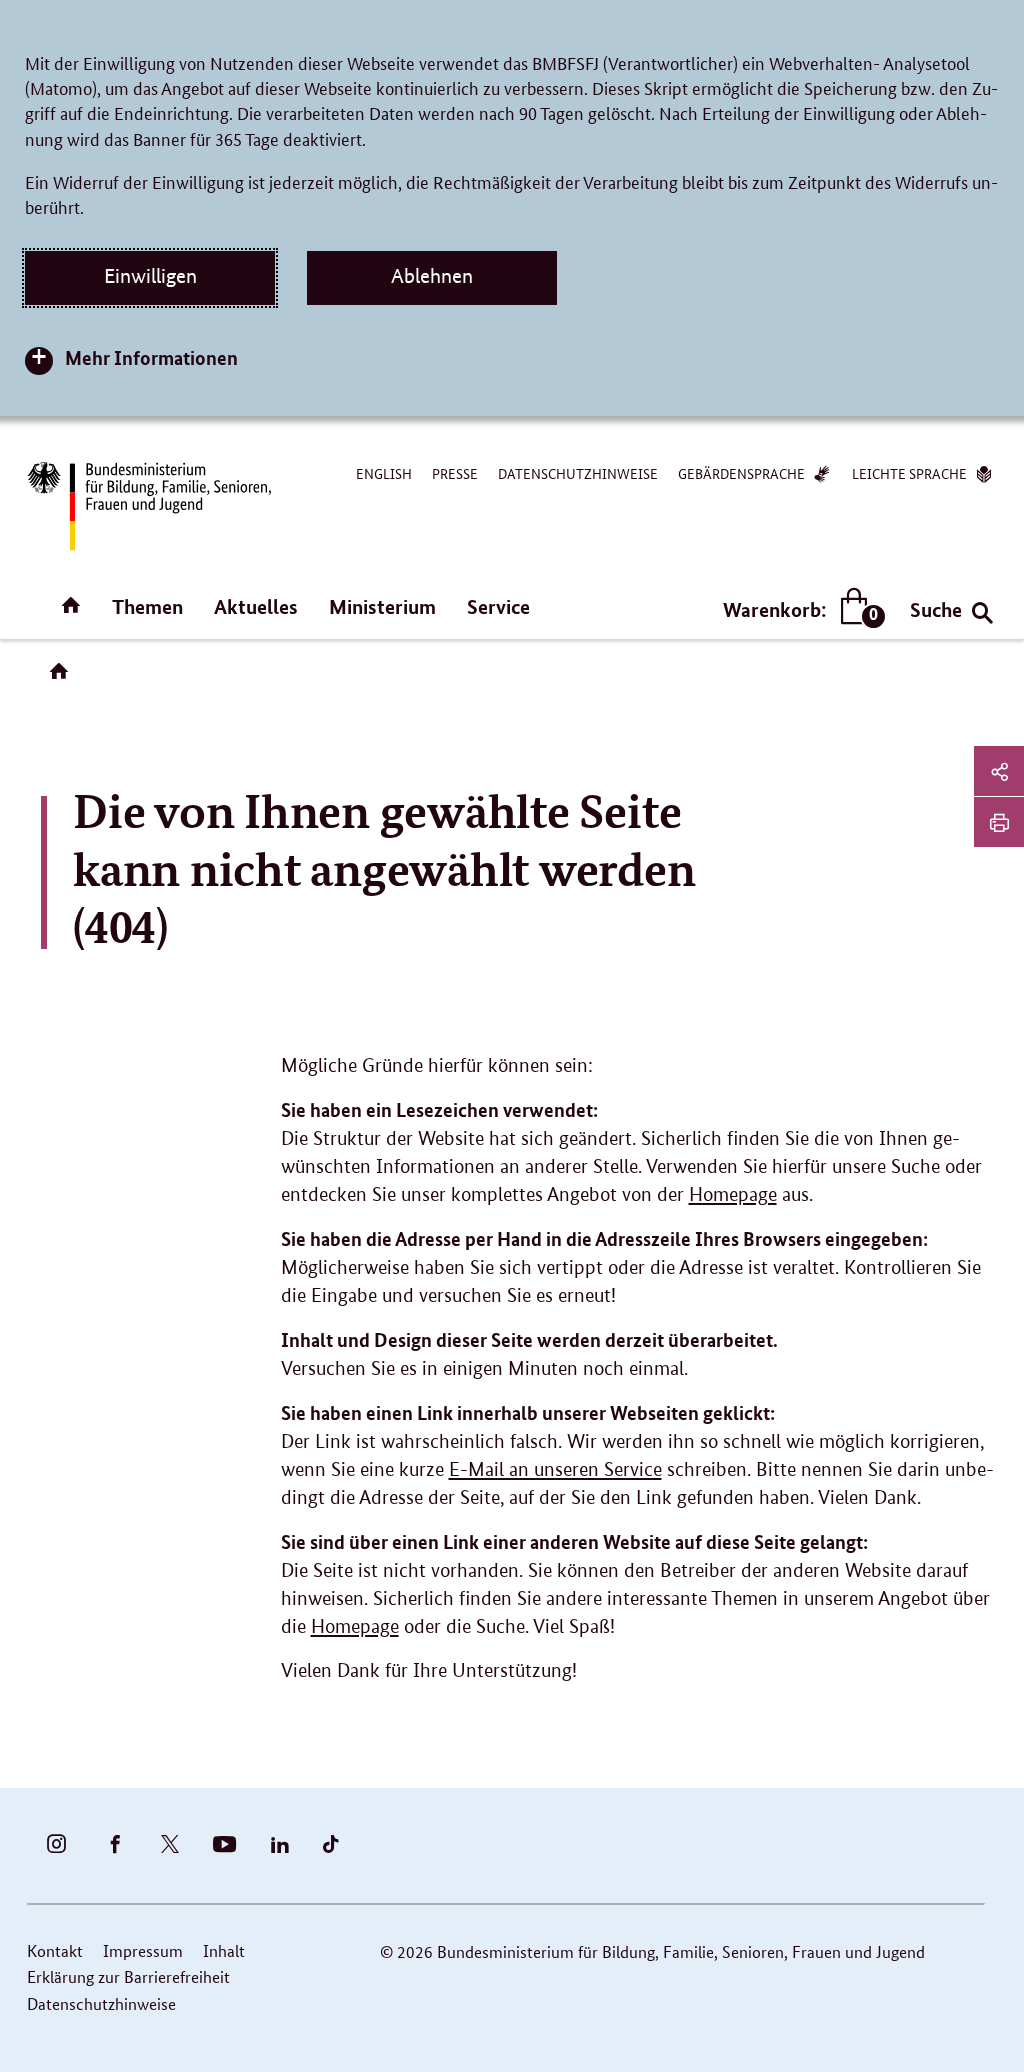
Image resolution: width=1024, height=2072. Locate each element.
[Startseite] (63, 678)
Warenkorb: (799, 610)
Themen (147, 606)
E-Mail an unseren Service (555, 1469)
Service (498, 606)
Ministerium (382, 606)
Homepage (733, 1194)
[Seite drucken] (999, 822)
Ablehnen (432, 276)
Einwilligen (150, 276)
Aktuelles (256, 606)
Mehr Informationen (151, 357)
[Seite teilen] (999, 771)
